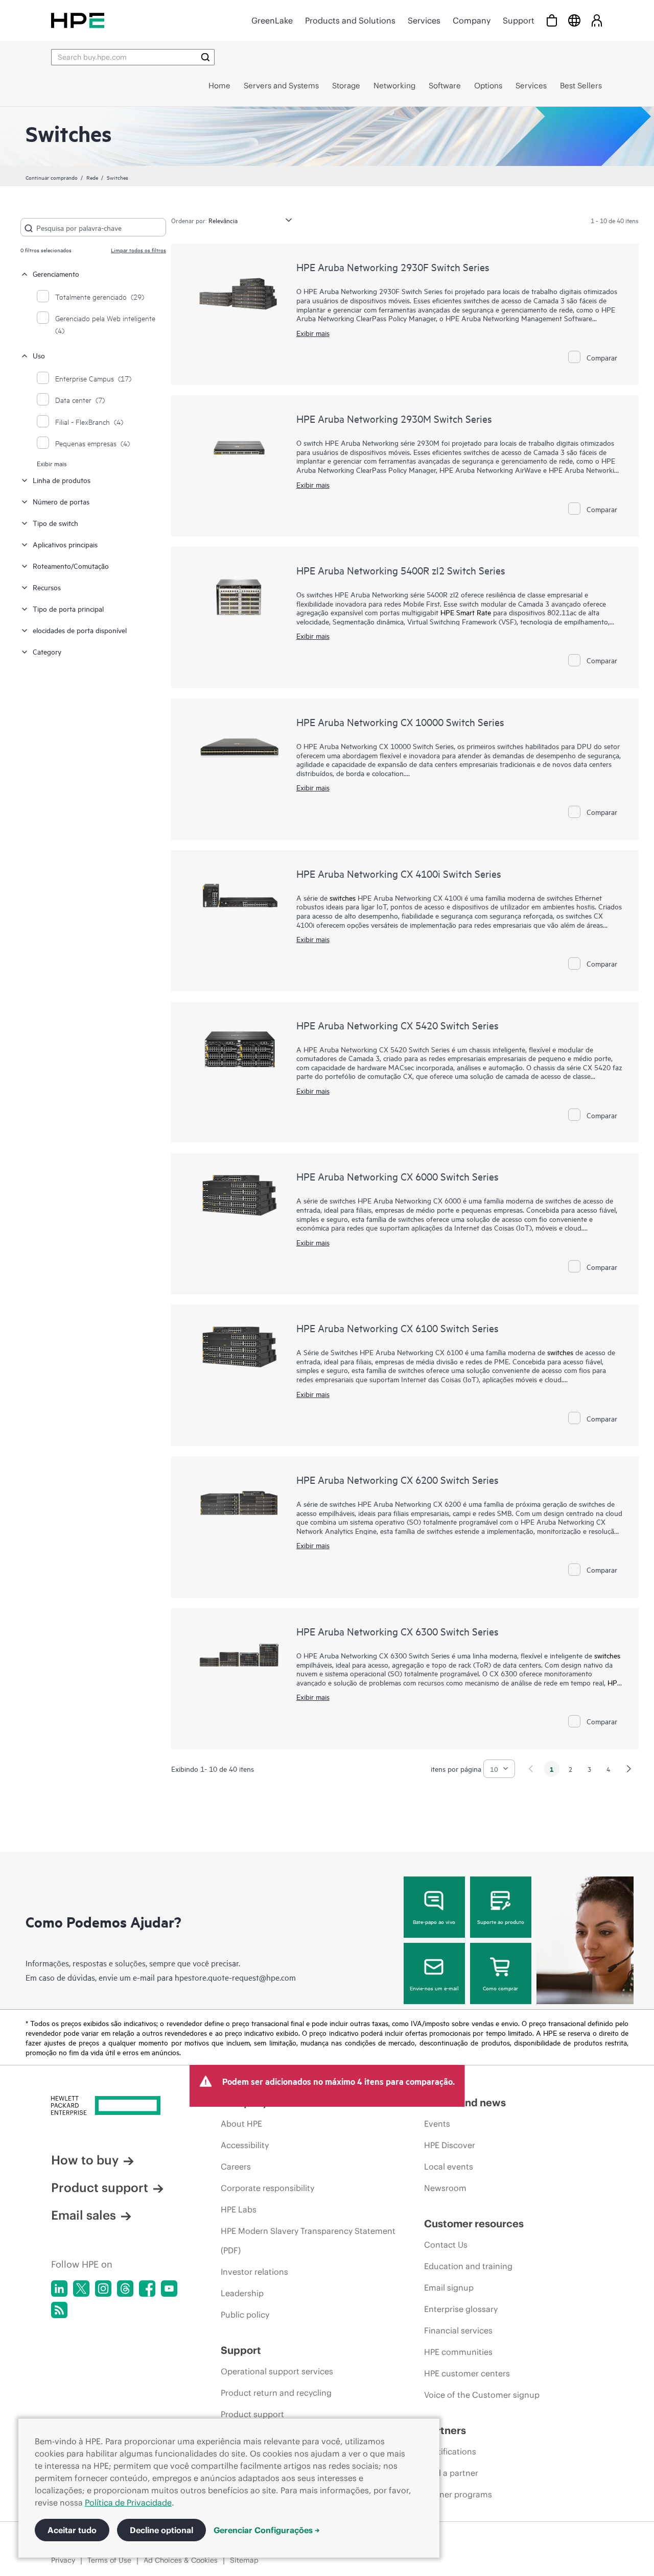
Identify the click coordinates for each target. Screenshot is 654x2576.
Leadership (242, 2293)
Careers (236, 2166)
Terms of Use (109, 2560)
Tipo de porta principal (68, 608)
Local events (449, 2166)
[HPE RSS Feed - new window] (59, 2310)
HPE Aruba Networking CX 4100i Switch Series (399, 873)
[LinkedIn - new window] (59, 2289)
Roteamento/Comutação (71, 565)
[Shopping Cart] (552, 20)
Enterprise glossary (461, 2309)
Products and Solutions (350, 20)
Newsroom (445, 2188)
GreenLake (272, 20)
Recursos (47, 587)
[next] (629, 1769)
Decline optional (161, 2530)
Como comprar (500, 1988)
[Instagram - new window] (103, 2289)
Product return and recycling (276, 2393)
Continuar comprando (52, 177)
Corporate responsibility (267, 2188)
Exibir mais (52, 463)
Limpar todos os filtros (138, 250)
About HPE (241, 2124)
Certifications (450, 2451)
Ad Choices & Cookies (181, 2560)
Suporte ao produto (501, 1921)
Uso (39, 355)
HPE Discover (450, 2145)
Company (472, 20)
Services (424, 20)
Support (519, 20)
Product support (100, 2187)
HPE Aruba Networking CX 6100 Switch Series (398, 1328)
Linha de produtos (62, 480)
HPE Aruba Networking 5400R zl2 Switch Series (401, 570)
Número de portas (61, 501)
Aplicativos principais (65, 544)
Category (47, 651)
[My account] (597, 20)
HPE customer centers (467, 2373)
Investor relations (254, 2272)
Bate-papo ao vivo (434, 1921)
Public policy (245, 2315)
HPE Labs (239, 2209)
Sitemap (244, 2560)
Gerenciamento (56, 273)
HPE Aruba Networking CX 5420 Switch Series (398, 1025)
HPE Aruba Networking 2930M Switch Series (394, 418)
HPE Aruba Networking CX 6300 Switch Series (398, 1631)
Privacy (63, 2560)
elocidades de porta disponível (80, 630)
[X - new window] (81, 2289)
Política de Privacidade (128, 2502)
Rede (92, 177)
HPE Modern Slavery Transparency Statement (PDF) (308, 2241)
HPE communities (458, 2352)
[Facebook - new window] (147, 2289)
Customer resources (474, 2223)
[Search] (205, 57)
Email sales (84, 2215)
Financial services (458, 2330)
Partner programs (458, 2494)
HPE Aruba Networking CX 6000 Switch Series (398, 1176)
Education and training (468, 2266)
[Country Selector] (574, 20)
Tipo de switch (55, 523)
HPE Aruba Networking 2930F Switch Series (393, 267)
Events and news (465, 2102)
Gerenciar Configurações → (267, 2530)
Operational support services (277, 2371)
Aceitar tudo (72, 2530)
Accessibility (245, 2145)
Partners (445, 2430)
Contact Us (446, 2245)
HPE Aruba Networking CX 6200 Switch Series (398, 1479)
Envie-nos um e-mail (434, 1988)
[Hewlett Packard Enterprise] (78, 20)
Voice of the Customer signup (482, 2395)
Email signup (449, 2288)
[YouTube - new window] (169, 2289)
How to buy (85, 2160)
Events (437, 2124)
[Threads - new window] (125, 2289)
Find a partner (451, 2473)
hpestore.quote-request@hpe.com (235, 1977)
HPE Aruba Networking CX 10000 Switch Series (400, 722)
